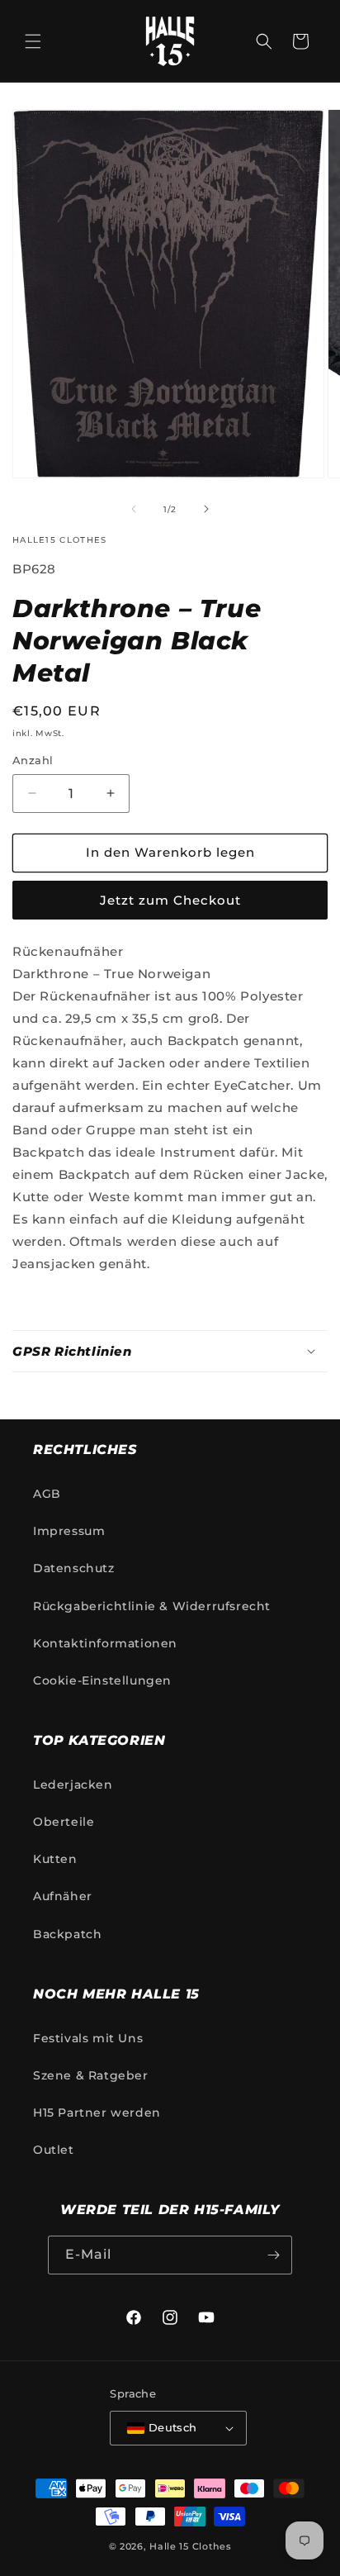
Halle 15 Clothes (190, 2546)
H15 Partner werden (97, 2113)
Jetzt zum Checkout (170, 900)
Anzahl (33, 760)
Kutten (55, 1859)
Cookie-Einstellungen (102, 1680)
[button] (33, 41)
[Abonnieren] (273, 2255)
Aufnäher (63, 1896)
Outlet (54, 2150)
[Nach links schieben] (134, 509)
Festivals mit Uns (88, 2038)
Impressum (69, 1531)
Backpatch (67, 1934)
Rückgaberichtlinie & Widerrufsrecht (152, 1606)
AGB (47, 1494)
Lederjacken (73, 1785)
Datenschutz (74, 1568)
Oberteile (64, 1822)
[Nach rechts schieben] (206, 509)
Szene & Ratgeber (91, 2075)
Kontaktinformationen (105, 1643)
